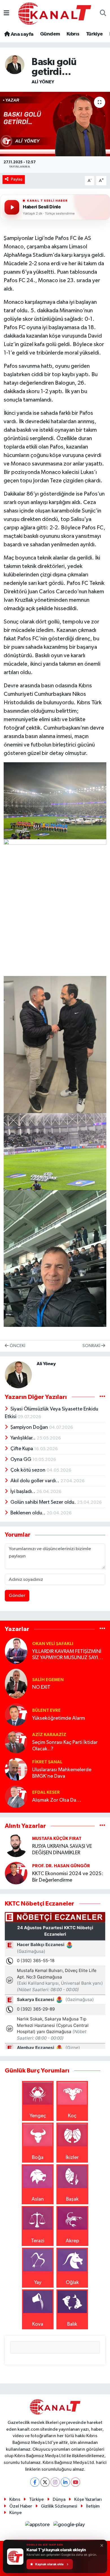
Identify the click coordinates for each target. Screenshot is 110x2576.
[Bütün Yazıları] (102, 1397)
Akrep (72, 2241)
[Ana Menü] (6, 14)
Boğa (38, 2158)
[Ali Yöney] (15, 64)
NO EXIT (41, 1687)
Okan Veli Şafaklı (53, 1644)
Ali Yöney (43, 82)
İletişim (93, 2506)
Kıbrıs (73, 34)
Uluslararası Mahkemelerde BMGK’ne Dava (62, 1773)
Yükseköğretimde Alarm (59, 1718)
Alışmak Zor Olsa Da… (57, 1800)
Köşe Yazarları (88, 2500)
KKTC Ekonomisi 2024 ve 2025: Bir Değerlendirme (68, 1877)
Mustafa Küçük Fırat (57, 1839)
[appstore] (38, 2526)
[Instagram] (55, 2482)
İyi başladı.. (23, 1492)
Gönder (17, 1596)
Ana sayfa (21, 34)
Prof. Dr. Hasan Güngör (61, 1866)
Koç (72, 2116)
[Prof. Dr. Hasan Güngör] (16, 1873)
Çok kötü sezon (28, 1470)
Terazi (38, 2241)
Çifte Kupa (22, 1449)
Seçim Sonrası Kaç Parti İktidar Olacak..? (65, 1746)
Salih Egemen (48, 1680)
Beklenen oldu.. (28, 1513)
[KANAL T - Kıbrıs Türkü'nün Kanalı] (55, 13)
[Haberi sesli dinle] (12, 207)
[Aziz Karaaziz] (16, 1742)
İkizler (72, 2158)
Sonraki (92, 1346)
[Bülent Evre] (16, 1714)
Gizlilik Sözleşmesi (59, 2506)
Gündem (50, 34)
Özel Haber (21, 2506)
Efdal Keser (46, 1792)
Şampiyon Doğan (30, 1427)
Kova (38, 2324)
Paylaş (17, 179)
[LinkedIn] (65, 2482)
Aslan (38, 2199)
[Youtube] (75, 2482)
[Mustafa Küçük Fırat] (16, 1846)
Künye (16, 2513)
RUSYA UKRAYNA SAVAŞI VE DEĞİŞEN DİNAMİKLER (62, 1850)
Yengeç (38, 2116)
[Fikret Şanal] (16, 1769)
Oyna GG (21, 1459)
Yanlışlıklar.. (24, 1438)
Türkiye (94, 34)
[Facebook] (35, 2482)
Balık (72, 2324)
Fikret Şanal (47, 1762)
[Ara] (103, 14)
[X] (45, 2482)
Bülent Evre (46, 1710)
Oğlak (72, 2283)
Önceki (17, 1346)
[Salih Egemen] (16, 1683)
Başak (72, 2199)
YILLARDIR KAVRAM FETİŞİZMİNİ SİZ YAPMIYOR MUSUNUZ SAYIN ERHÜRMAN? (67, 1655)
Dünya (59, 2500)
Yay (38, 2283)
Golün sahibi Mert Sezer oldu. (44, 1502)
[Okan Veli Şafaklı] (16, 1650)
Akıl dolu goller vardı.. (35, 1481)
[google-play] (69, 2526)
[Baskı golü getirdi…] (55, 124)
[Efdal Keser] (16, 1796)
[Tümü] (102, 1629)
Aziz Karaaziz (49, 1735)
